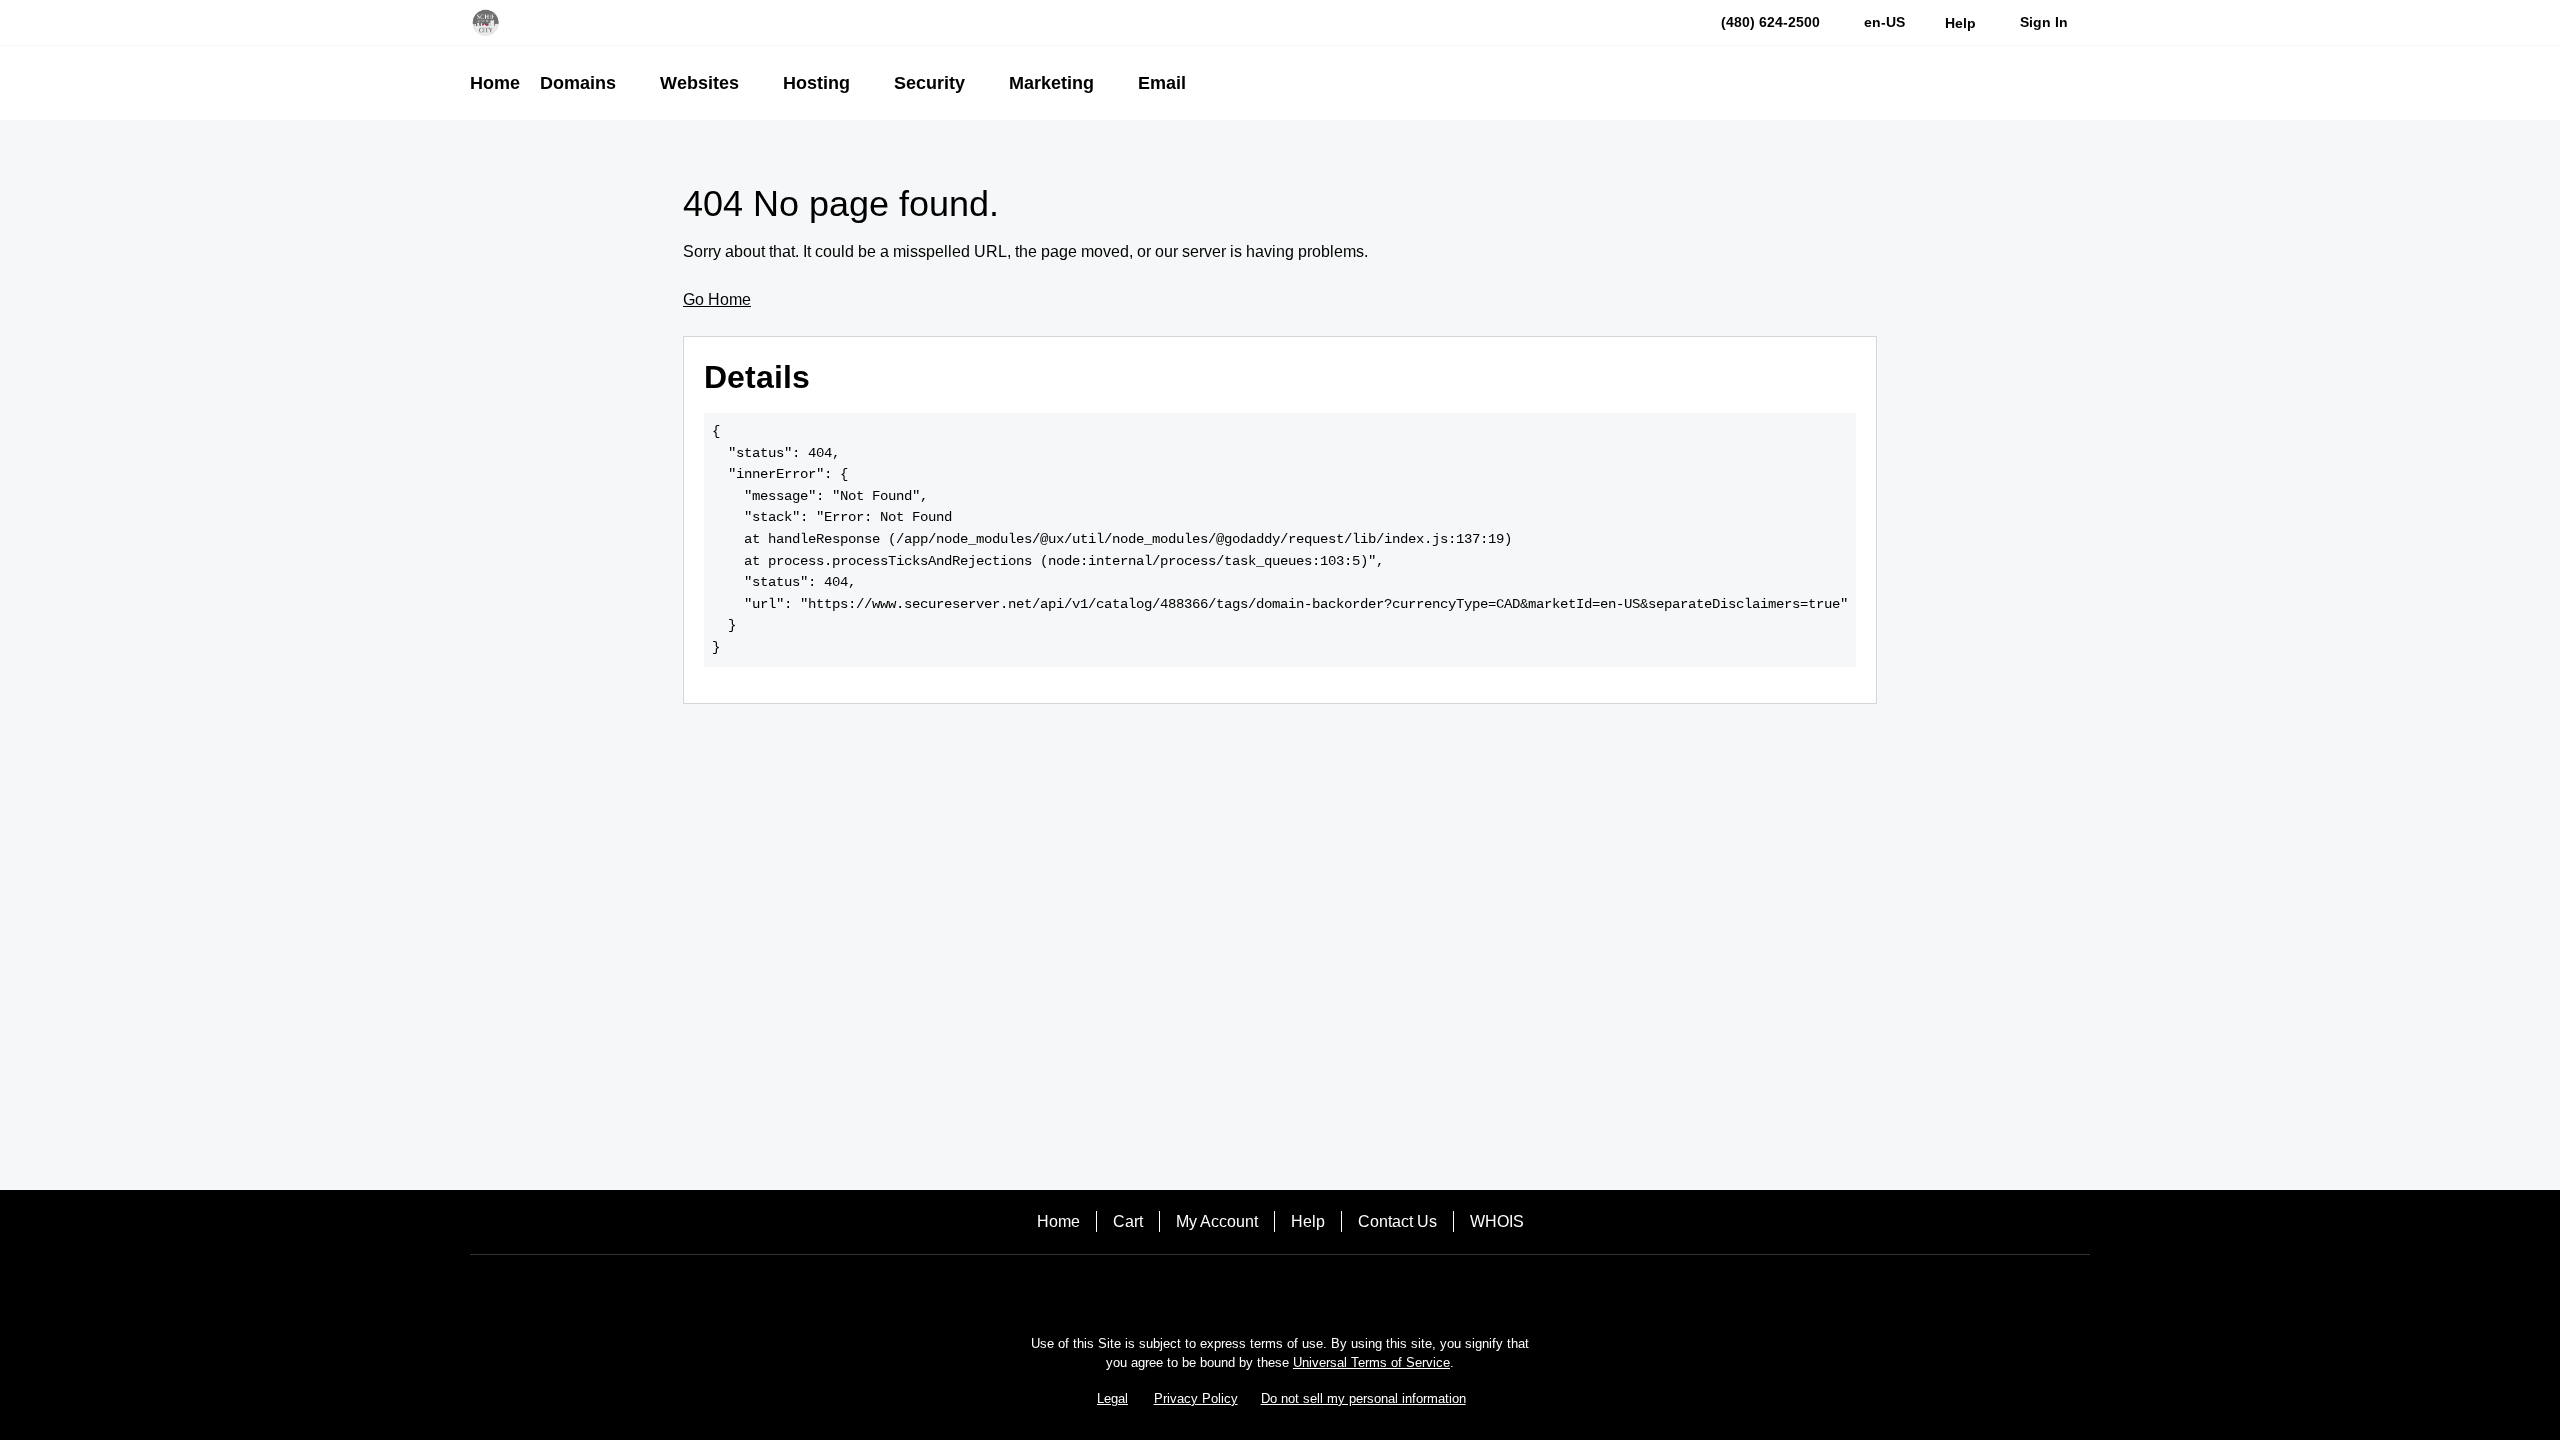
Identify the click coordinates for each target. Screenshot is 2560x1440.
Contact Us (1397, 1221)
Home (1058, 1221)
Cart (1128, 1221)
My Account (1217, 1221)
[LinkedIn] (1336, 1289)
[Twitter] (1280, 1289)
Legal (1112, 1398)
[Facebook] (1224, 1289)
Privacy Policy (1196, 1398)
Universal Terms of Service (1371, 1362)
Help (1308, 1221)
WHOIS (1497, 1221)
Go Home (717, 299)
